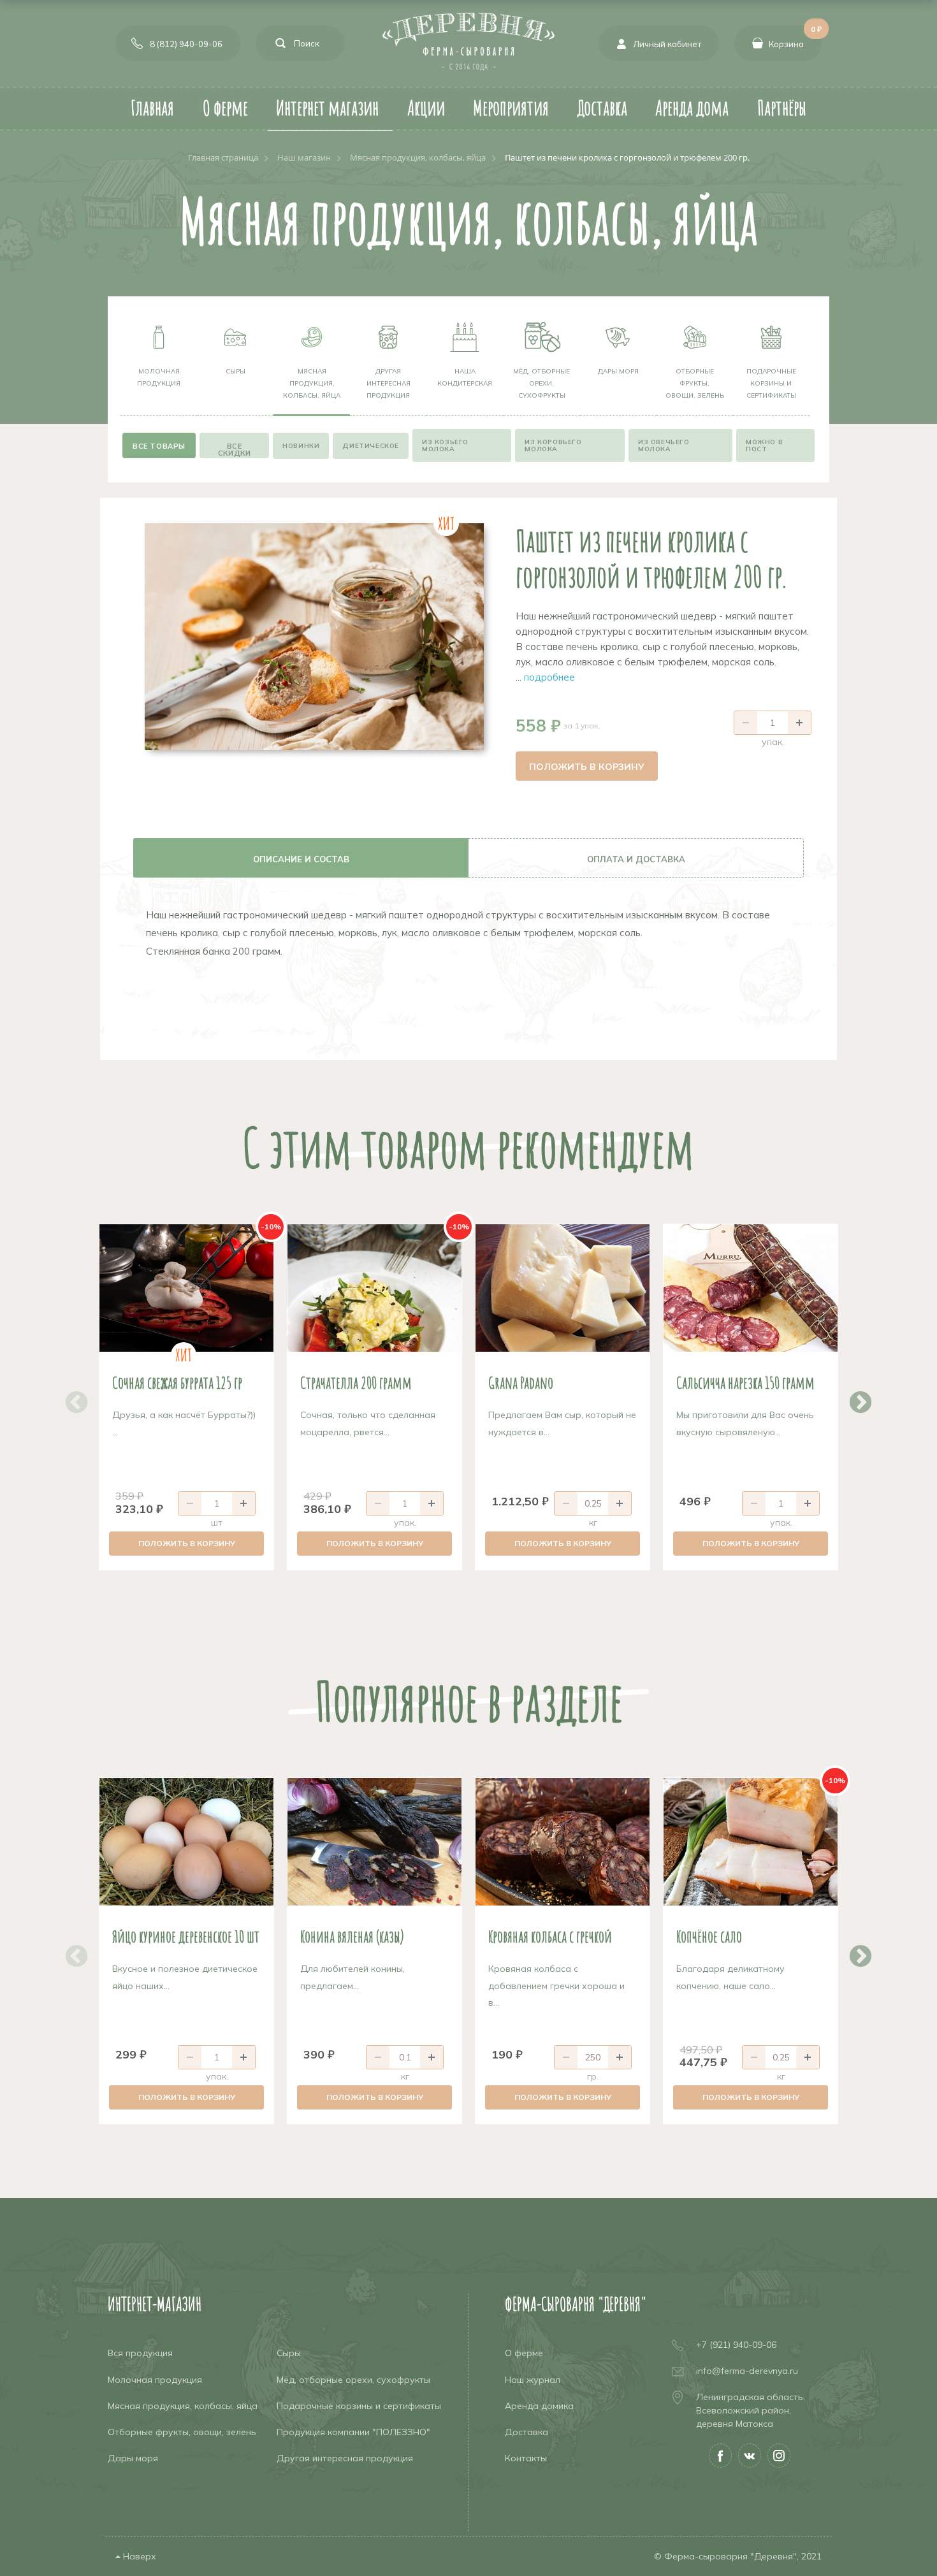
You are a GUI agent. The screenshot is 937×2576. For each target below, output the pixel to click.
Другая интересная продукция (389, 383)
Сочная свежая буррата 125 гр (177, 1382)
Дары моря (618, 371)
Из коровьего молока (553, 445)
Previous (70, 1397)
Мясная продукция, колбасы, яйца (312, 383)
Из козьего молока (445, 445)
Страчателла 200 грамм (356, 1382)
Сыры (236, 371)
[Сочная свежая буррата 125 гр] (186, 1288)
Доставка (527, 2432)
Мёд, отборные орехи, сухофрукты (541, 383)
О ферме (524, 2353)
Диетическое (371, 446)
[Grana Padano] (563, 1288)
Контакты (526, 2458)
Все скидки (235, 450)
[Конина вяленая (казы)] (374, 1842)
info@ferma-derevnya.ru (747, 2371)
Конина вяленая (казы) (352, 1936)
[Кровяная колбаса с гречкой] (563, 1842)
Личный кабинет (667, 44)
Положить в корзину (587, 767)
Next (854, 1397)
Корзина (795, 37)
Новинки (301, 446)
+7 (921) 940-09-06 (736, 2345)
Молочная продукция (159, 377)
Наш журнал (533, 2380)
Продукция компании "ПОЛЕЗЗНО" (353, 2432)
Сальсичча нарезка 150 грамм (745, 1382)
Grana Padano (521, 1382)
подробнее (549, 677)
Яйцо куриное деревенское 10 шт (186, 1936)
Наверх (138, 2556)
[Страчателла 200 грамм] (374, 1288)
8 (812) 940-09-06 (186, 44)
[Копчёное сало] (751, 1842)
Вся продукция (140, 2353)
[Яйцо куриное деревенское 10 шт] (186, 1842)
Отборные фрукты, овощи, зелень (695, 383)
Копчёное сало (709, 1936)
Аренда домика (539, 2406)
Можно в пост (764, 445)
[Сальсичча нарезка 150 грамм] (751, 1288)
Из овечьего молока (664, 445)
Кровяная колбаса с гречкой (550, 1936)
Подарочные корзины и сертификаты (771, 383)
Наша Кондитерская (465, 377)
